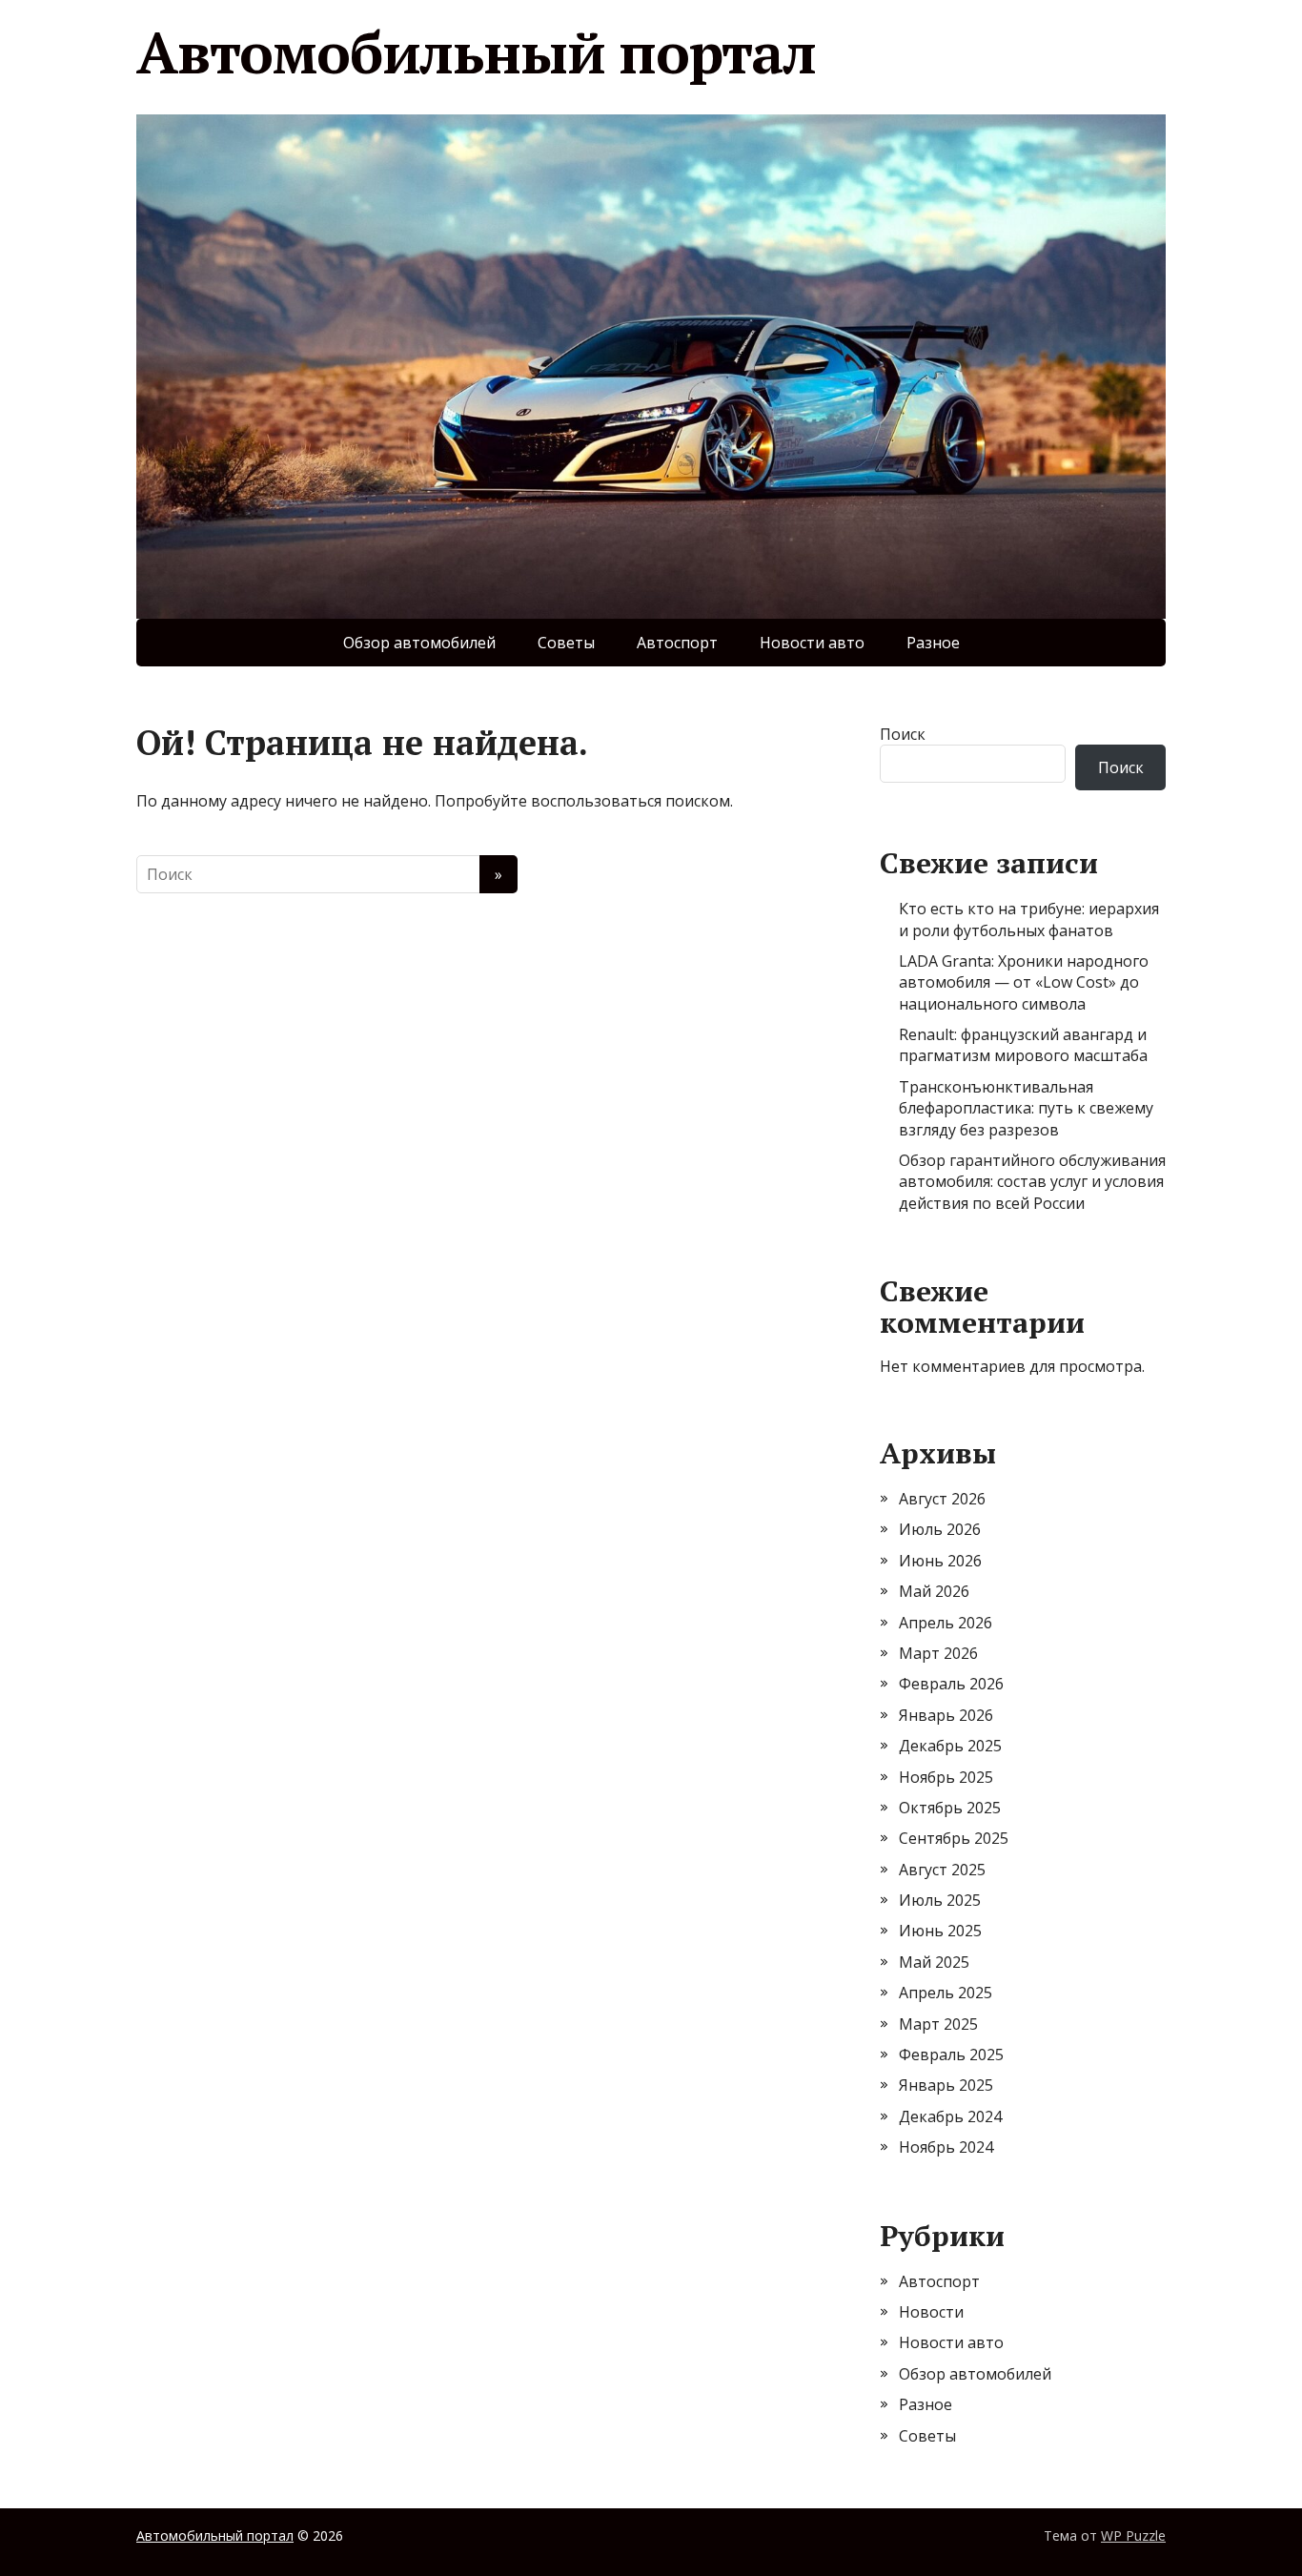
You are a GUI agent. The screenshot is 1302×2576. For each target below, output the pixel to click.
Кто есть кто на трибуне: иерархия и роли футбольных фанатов (1029, 919)
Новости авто (812, 643)
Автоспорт (677, 643)
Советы (566, 643)
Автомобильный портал (476, 52)
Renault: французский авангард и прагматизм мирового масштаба (1023, 1045)
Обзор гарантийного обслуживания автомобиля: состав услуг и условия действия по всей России (1032, 1182)
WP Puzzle (1133, 2535)
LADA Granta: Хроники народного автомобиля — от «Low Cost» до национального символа (1024, 982)
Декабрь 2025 (950, 1746)
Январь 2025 (946, 2085)
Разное (933, 643)
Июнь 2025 (940, 1931)
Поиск (903, 734)
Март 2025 (938, 2024)
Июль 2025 (940, 1900)
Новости (931, 2312)
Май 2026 (934, 1591)
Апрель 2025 (946, 1993)
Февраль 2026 (951, 1684)
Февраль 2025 (951, 2055)
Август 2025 (942, 1870)
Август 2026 (942, 1499)
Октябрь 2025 (950, 1808)
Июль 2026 (940, 1529)
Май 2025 (934, 1962)
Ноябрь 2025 (946, 1777)
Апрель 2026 (946, 1623)
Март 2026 (938, 1653)
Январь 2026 (946, 1715)
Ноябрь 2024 (946, 2147)
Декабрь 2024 (950, 2116)
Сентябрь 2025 (954, 1838)
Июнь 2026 (940, 1561)
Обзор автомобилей (419, 643)
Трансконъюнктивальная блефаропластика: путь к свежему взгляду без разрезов (1026, 1108)
